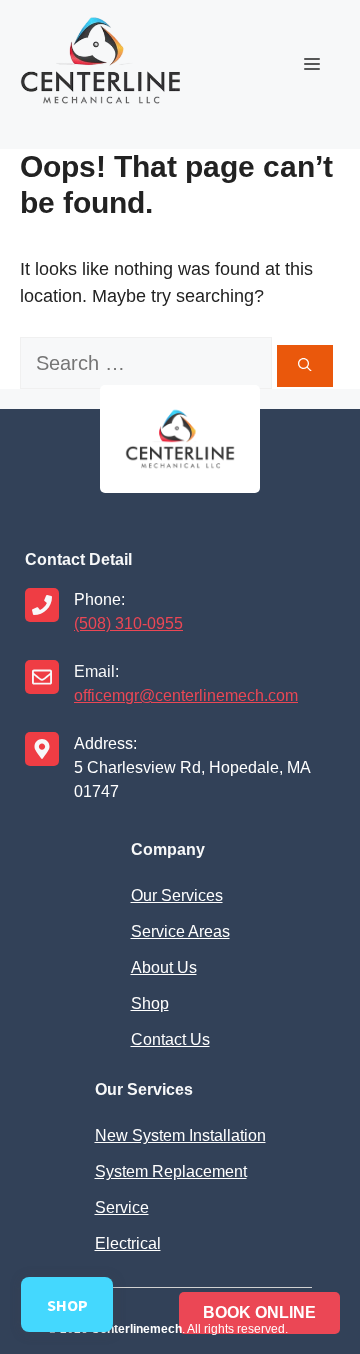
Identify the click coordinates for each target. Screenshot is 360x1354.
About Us (164, 967)
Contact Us (170, 1039)
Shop (150, 1003)
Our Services (177, 895)
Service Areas (180, 931)
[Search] (305, 366)
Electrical (128, 1243)
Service (122, 1207)
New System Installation (180, 1135)
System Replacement (171, 1171)
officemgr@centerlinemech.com (186, 695)
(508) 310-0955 (128, 623)
